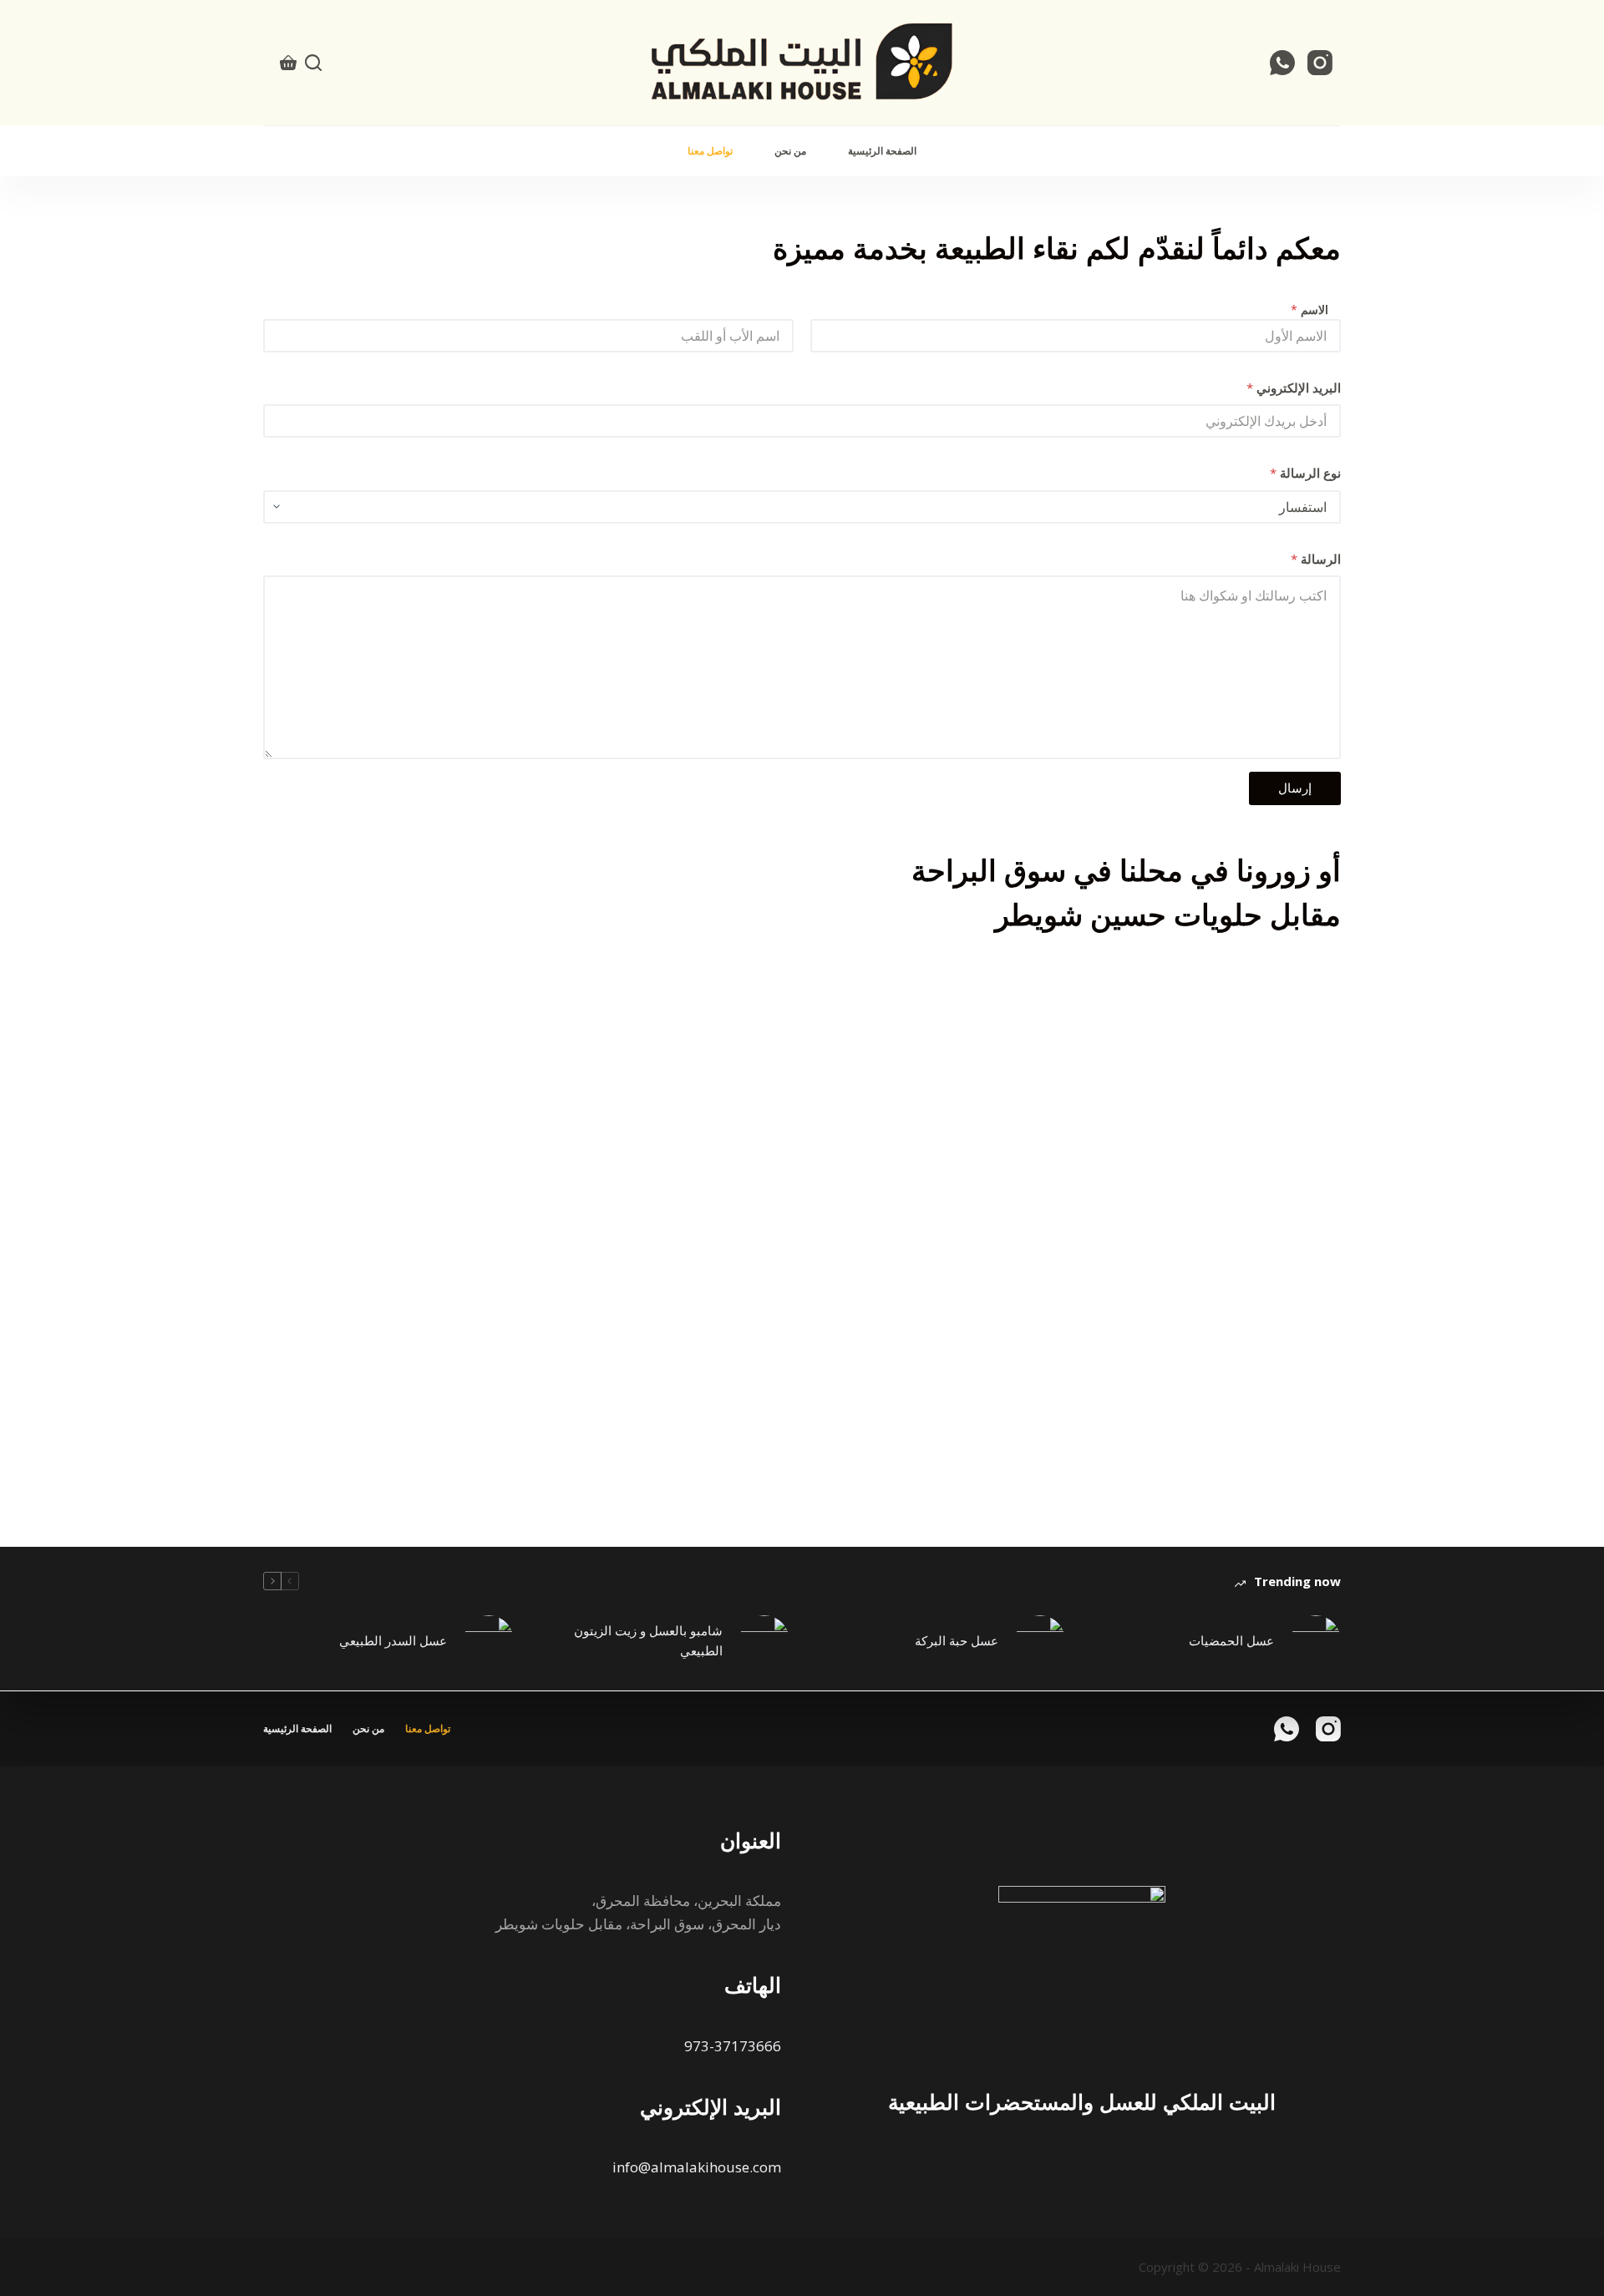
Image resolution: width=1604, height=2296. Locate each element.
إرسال (1295, 788)
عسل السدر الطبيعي (393, 1640)
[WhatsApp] (1282, 63)
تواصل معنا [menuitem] (710, 151)
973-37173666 (733, 2046)
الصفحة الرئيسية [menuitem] (882, 151)
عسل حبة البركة (957, 1640)
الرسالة (1316, 559)
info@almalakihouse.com (697, 2167)
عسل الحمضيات (1231, 1640)
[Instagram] (1320, 63)
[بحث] (313, 63)
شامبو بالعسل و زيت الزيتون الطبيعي (648, 1641)
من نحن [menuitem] (790, 151)
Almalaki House (1297, 2267)
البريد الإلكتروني (1294, 388)
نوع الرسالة (1305, 473)
